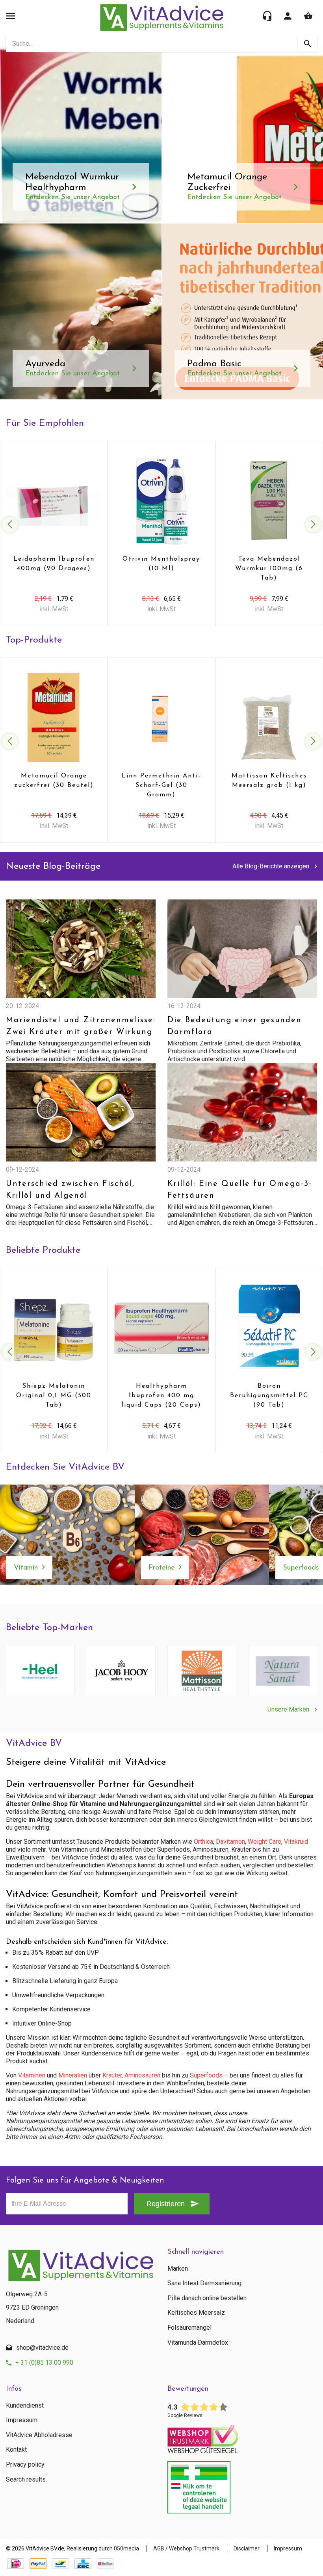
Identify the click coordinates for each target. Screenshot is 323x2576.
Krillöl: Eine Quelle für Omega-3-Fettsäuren (240, 1190)
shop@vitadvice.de (42, 2348)
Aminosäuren (142, 2075)
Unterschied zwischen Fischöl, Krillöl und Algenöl (70, 1190)
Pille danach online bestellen (207, 2298)
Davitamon (230, 1842)
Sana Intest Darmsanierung (204, 2283)
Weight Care (265, 1842)
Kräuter (112, 2075)
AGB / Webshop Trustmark (186, 2548)
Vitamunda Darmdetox (198, 2343)
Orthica (203, 1842)
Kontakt (16, 2450)
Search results (26, 2480)
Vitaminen (32, 2075)
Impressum (22, 2420)
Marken (178, 2269)
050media (126, 2548)
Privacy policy (25, 2465)
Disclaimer (247, 2548)
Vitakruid (296, 1842)
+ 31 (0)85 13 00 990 (44, 2363)
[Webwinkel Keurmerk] (242, 2437)
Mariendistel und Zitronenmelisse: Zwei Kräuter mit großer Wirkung (81, 1026)
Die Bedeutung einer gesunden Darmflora (235, 1026)
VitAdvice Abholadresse (39, 2435)
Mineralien (73, 2075)
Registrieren (166, 2204)
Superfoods (206, 2075)
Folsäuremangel (189, 2328)
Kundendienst (25, 2406)
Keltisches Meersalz (196, 2313)
